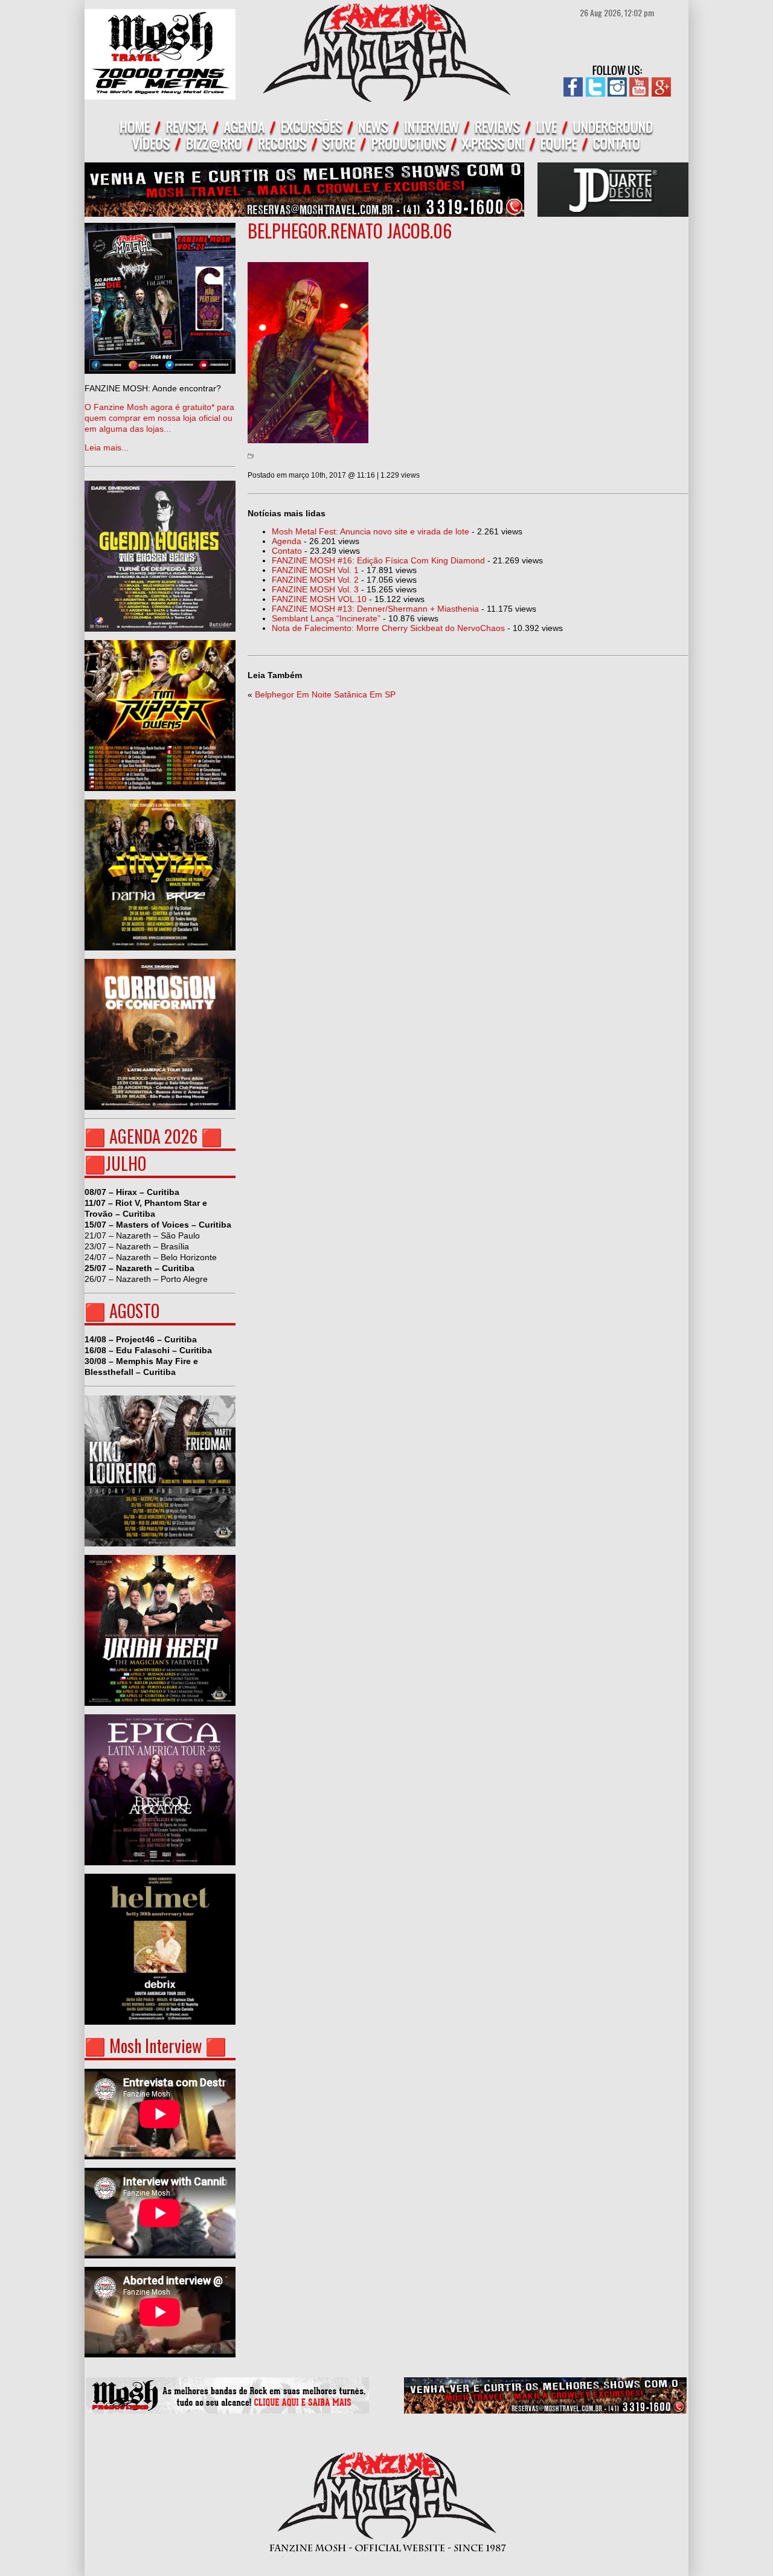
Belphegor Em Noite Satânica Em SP (325, 694)
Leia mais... (159, 418)
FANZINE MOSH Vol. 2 (315, 580)
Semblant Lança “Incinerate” (326, 618)
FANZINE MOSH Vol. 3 (315, 589)
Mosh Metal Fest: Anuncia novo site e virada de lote (370, 531)
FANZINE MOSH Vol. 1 (315, 570)
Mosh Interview (156, 2046)
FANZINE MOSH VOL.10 (319, 599)
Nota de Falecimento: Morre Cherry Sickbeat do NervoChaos (388, 628)
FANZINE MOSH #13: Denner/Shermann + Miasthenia (375, 609)
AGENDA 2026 (153, 1136)
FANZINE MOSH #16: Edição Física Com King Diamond (378, 560)
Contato (287, 551)
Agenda (287, 541)
